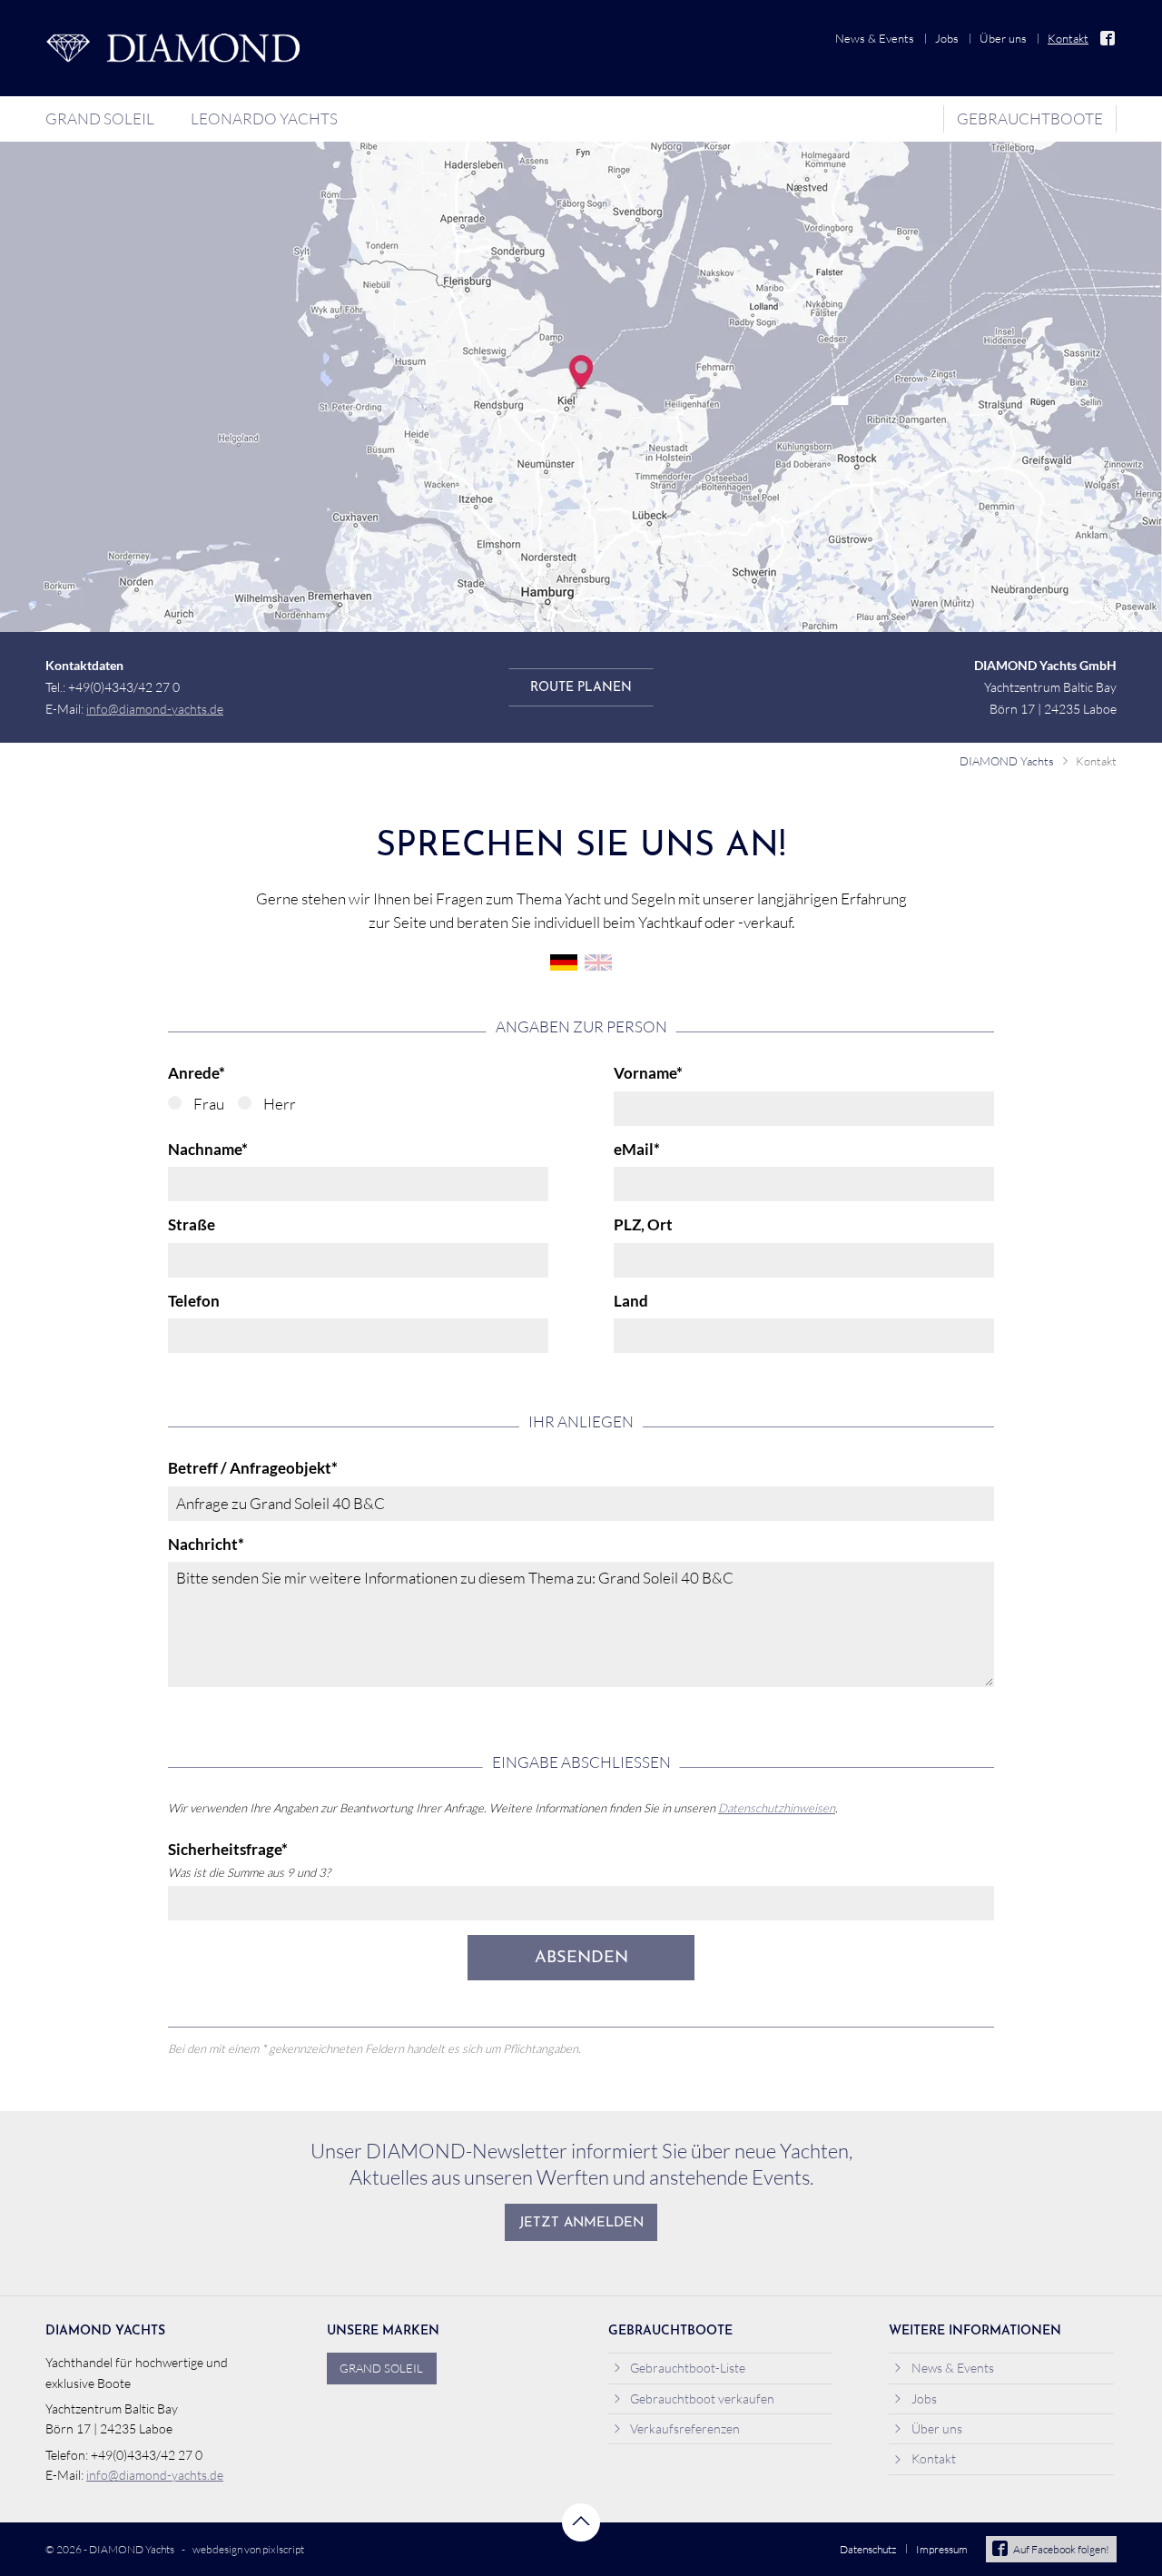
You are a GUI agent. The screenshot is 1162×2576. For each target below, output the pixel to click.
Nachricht (206, 1545)
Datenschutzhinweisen (777, 1808)
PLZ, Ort (643, 1225)
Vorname (648, 1073)
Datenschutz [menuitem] (868, 2549)
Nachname (208, 1150)
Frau (209, 1104)
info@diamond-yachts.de (155, 709)
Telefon (194, 1301)
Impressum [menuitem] (942, 2549)
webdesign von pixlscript (248, 2549)
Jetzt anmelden (581, 2223)
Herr (280, 1104)
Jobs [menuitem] (947, 38)
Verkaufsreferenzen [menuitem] (685, 2428)
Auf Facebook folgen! (1061, 2549)
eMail (637, 1150)
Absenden (581, 1958)
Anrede (197, 1073)
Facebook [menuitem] (1108, 39)
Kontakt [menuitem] (1068, 38)
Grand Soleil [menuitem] (100, 118)
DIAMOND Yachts (1007, 761)
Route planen (581, 689)
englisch (598, 962)
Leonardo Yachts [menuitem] (264, 118)
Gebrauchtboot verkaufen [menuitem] (702, 2398)
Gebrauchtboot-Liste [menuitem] (688, 2368)
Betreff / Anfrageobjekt (253, 1468)
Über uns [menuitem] (1003, 38)
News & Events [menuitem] (875, 38)
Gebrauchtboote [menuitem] (1030, 118)
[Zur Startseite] (172, 48)
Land (631, 1301)
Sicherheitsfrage (228, 1850)
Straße (192, 1225)
